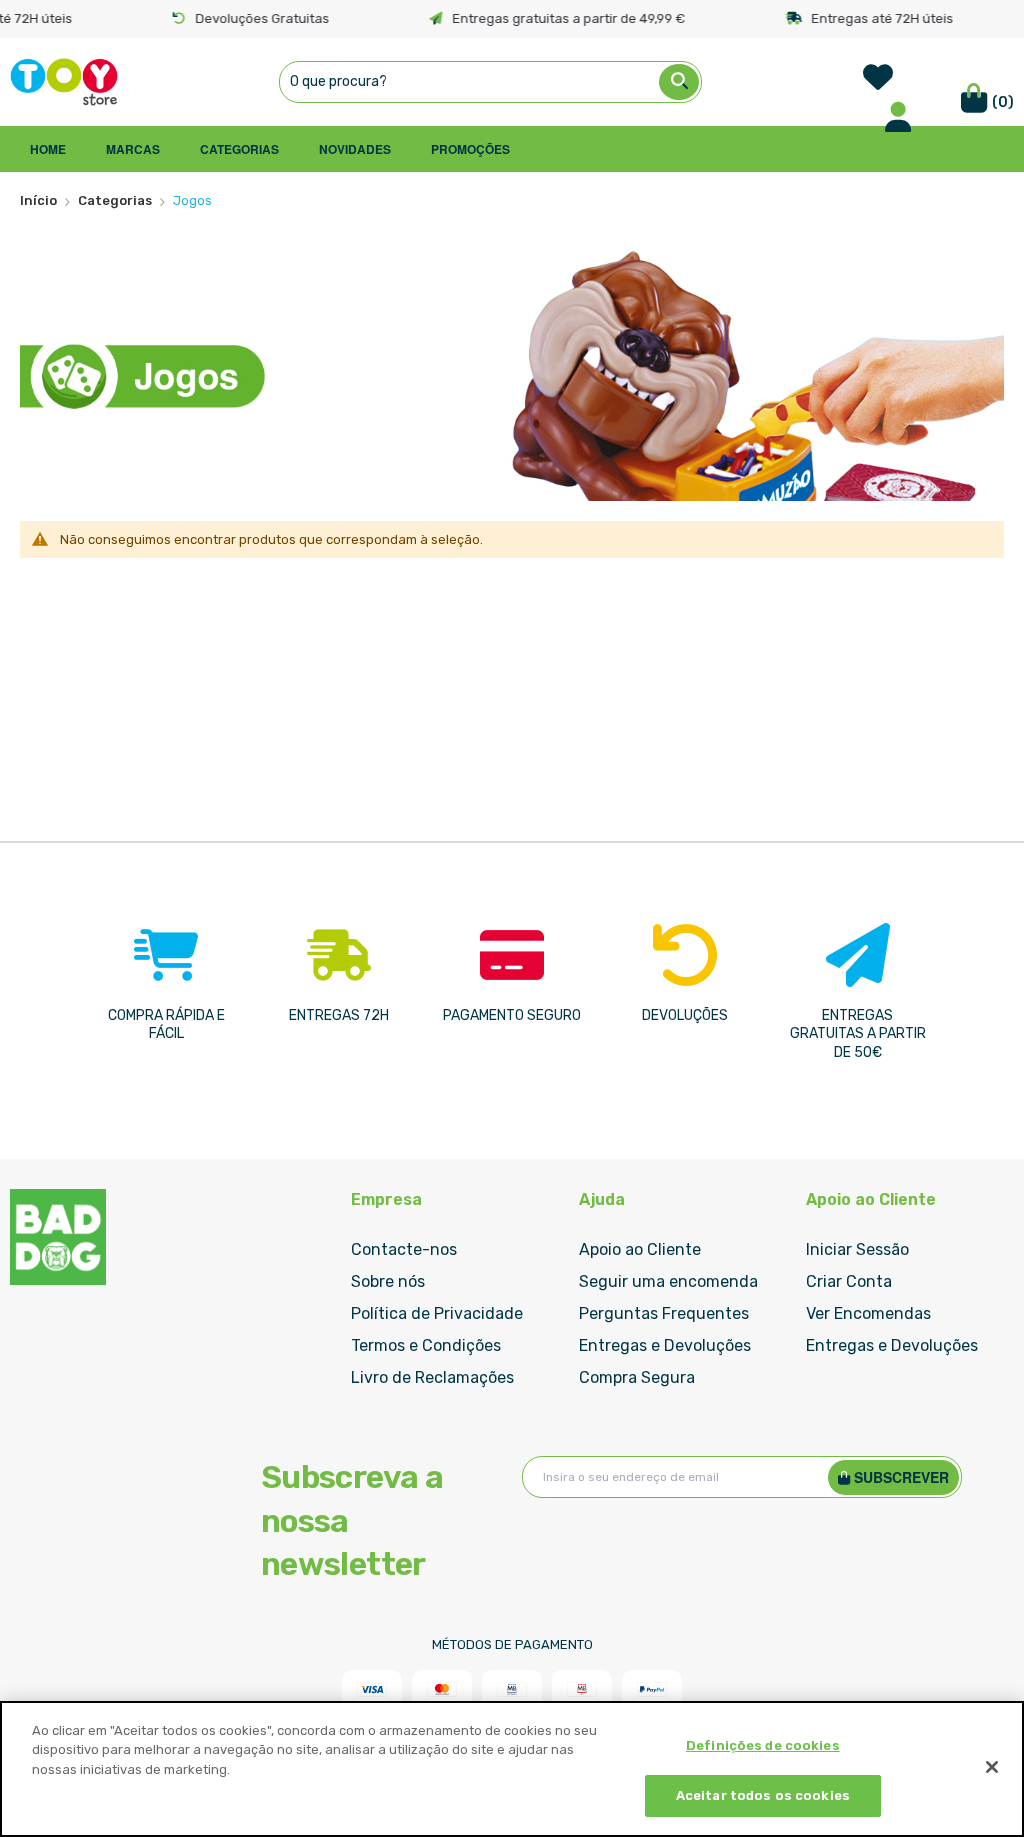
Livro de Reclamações (432, 1377)
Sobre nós (388, 1281)
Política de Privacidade (437, 1313)
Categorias (115, 200)
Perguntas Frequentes (664, 1313)
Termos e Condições (426, 1345)
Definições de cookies (763, 1745)
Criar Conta (849, 1281)
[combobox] (490, 82)
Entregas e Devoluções (665, 1345)
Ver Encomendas (868, 1313)
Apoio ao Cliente (640, 1249)
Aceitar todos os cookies (763, 1795)
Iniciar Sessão (857, 1249)
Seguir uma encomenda (668, 1281)
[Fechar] (992, 1767)
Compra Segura (637, 1377)
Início (38, 200)
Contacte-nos (404, 1249)
